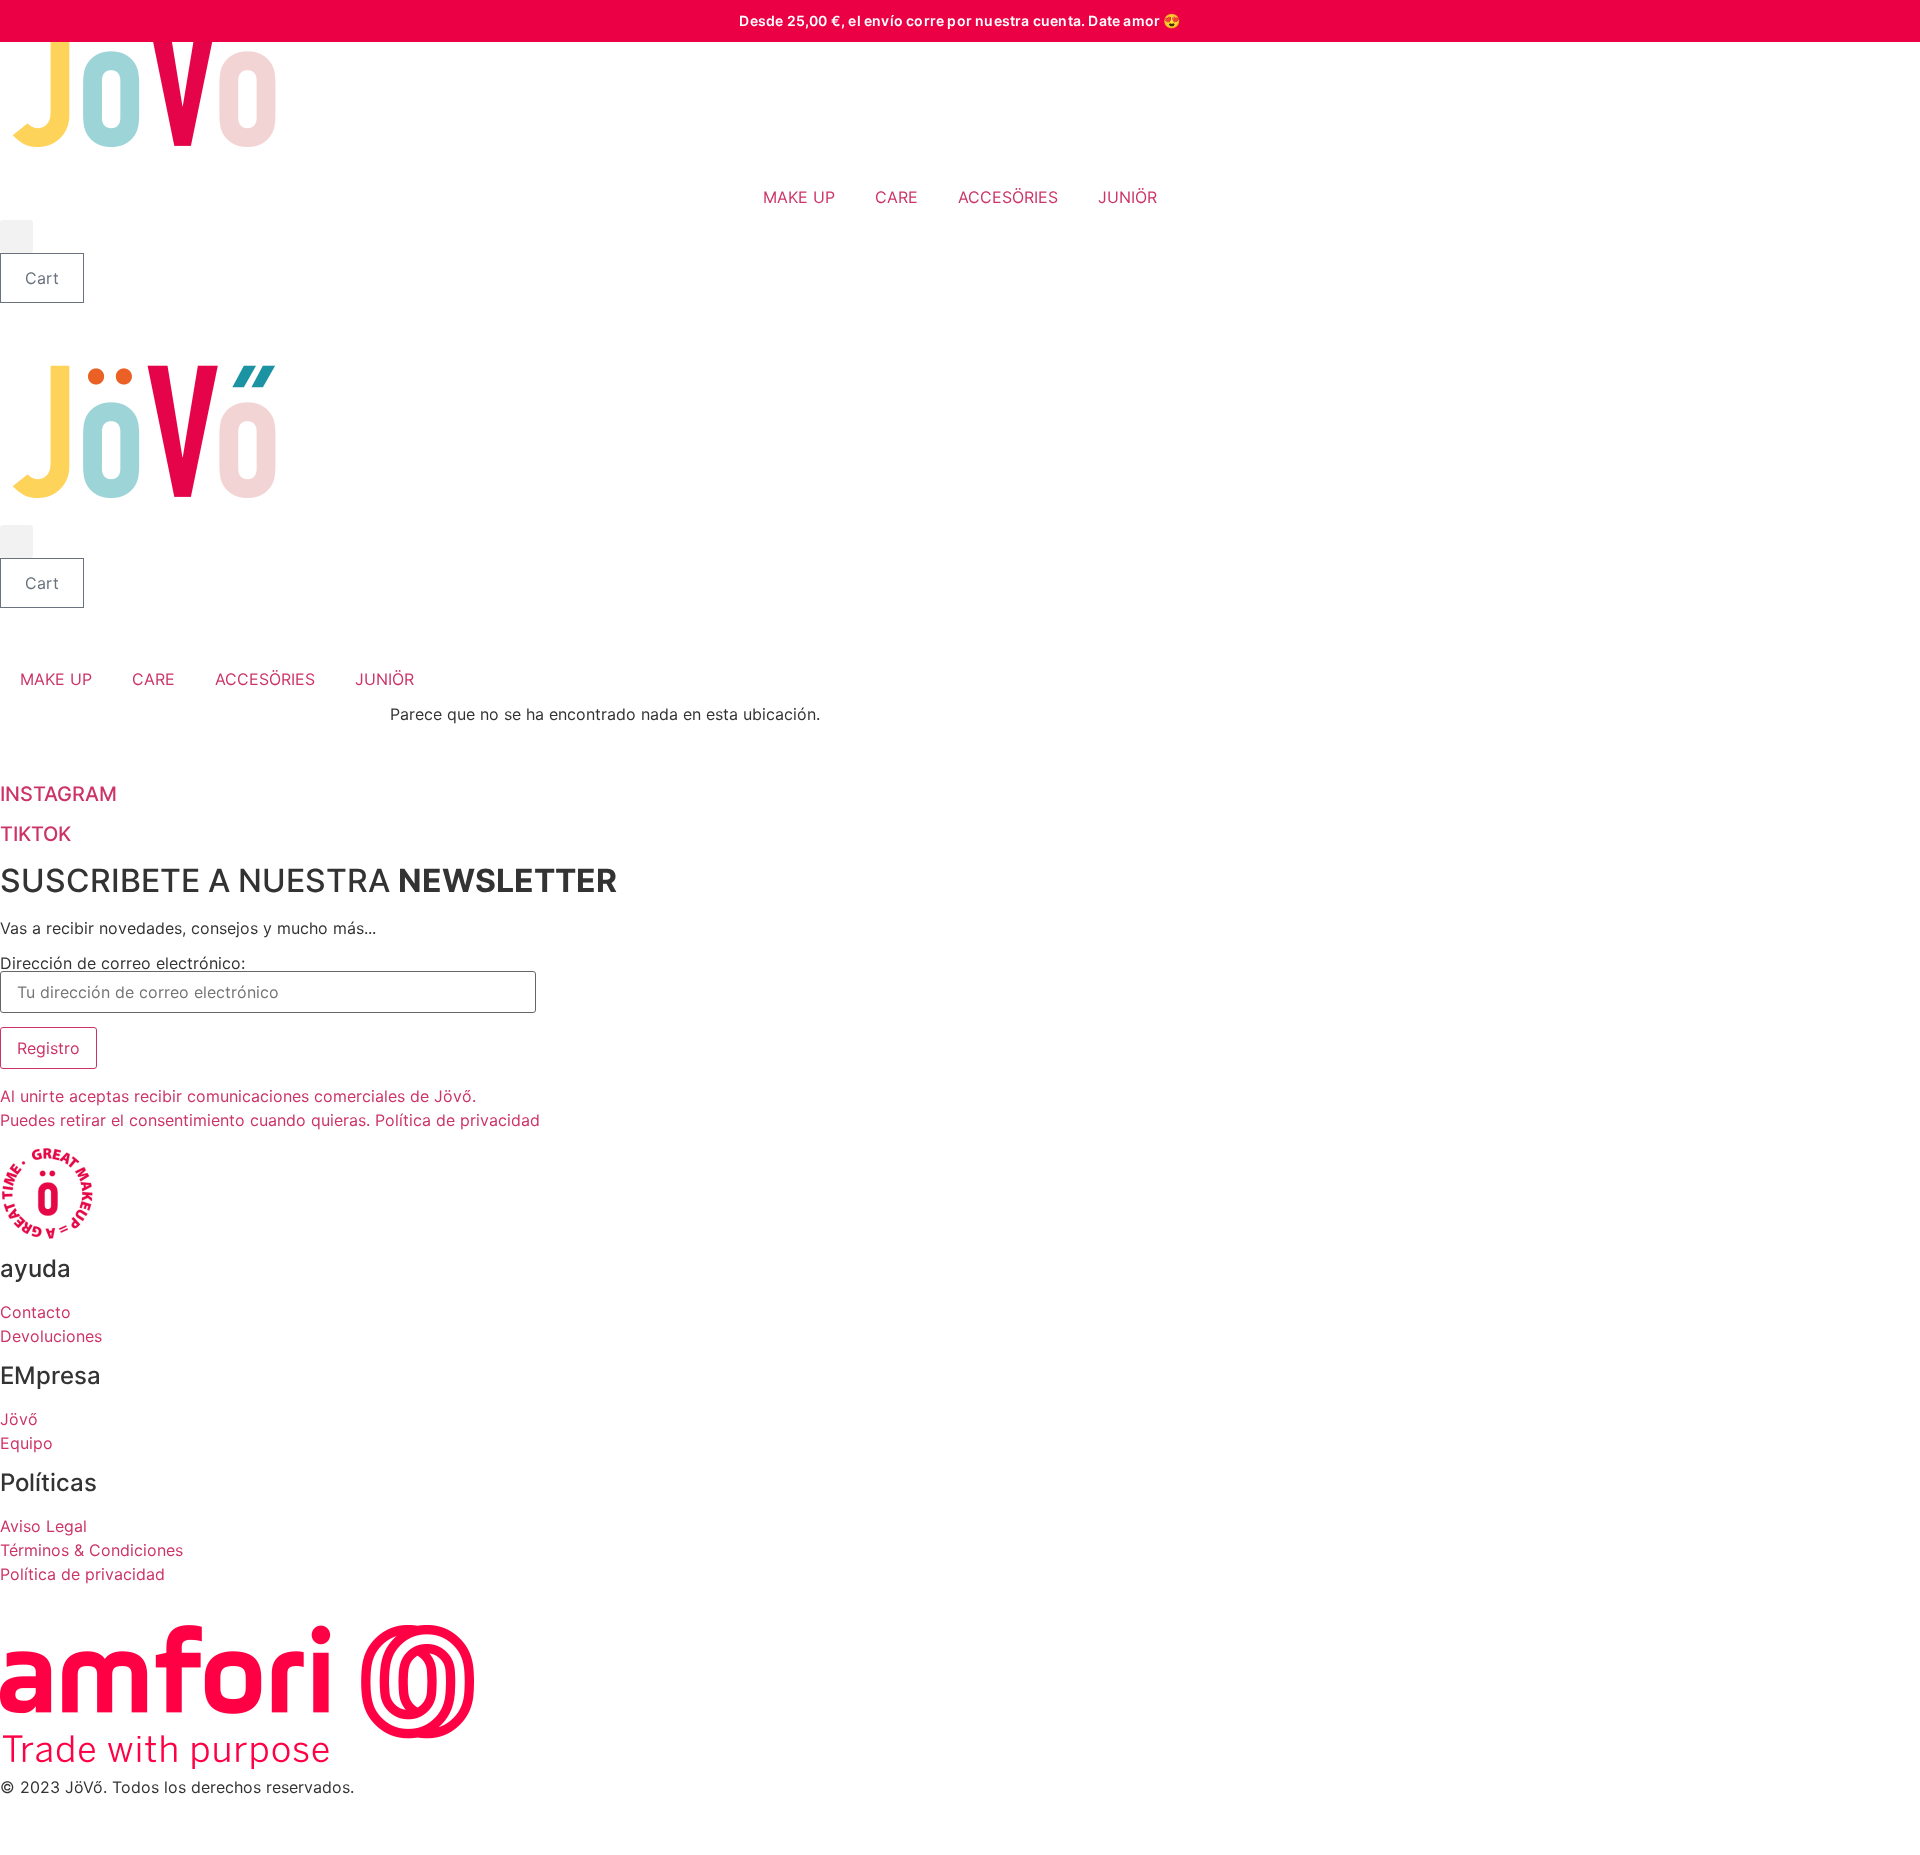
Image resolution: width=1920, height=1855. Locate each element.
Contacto (35, 1312)
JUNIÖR (1127, 197)
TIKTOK (35, 834)
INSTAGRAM (58, 794)
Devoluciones (51, 1336)
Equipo (26, 1443)
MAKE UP (799, 197)
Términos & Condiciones (91, 1550)
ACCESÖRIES (1008, 197)
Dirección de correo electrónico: (122, 964)
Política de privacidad (82, 1574)
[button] (16, 236)
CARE (896, 197)
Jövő (19, 1419)
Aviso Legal (43, 1526)
